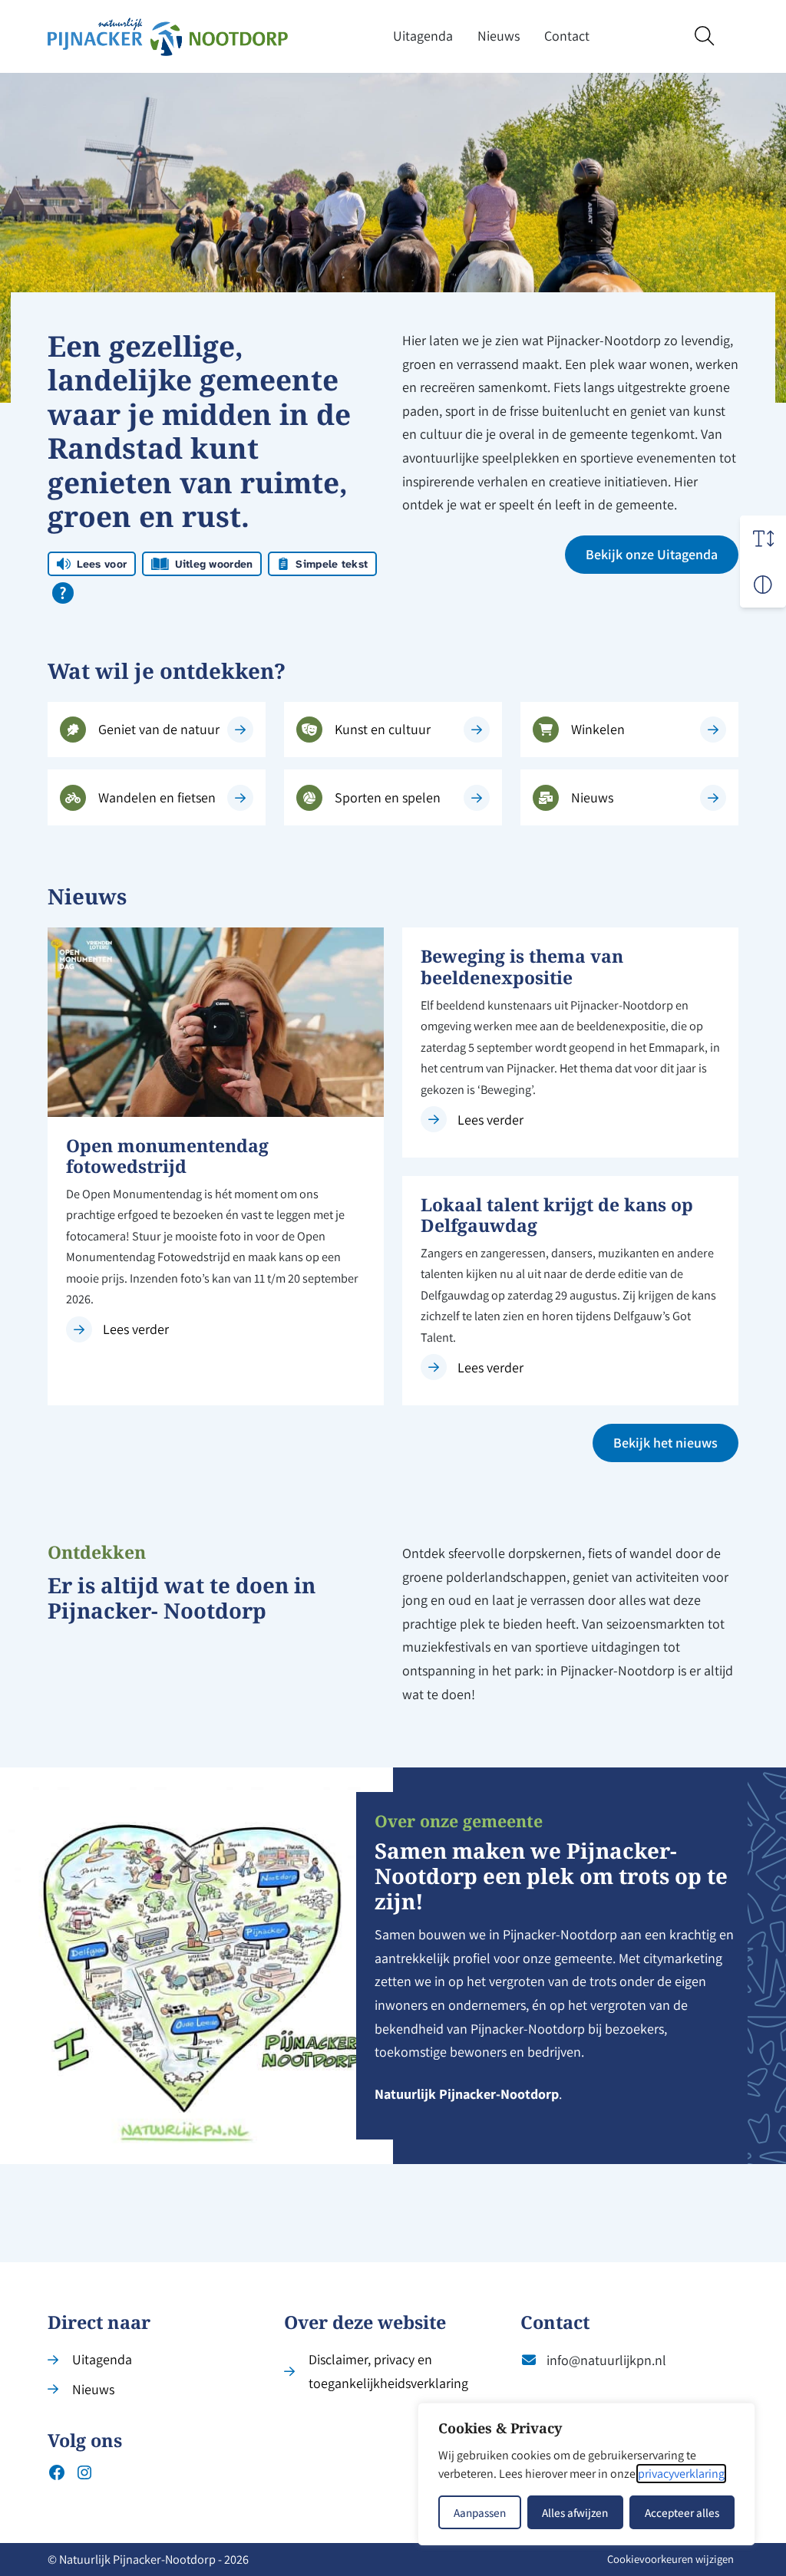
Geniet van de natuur (159, 729)
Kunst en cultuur (383, 729)
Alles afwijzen (575, 2512)
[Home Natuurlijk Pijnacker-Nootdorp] (168, 37)
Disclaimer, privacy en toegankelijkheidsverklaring (388, 2371)
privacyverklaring (681, 2474)
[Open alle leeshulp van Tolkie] (63, 593)
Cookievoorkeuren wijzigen (670, 2559)
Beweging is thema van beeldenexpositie (522, 967)
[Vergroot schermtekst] (763, 539)
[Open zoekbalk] (704, 36)
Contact (567, 36)
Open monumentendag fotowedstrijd (167, 1156)
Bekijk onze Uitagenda (652, 554)
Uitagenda (423, 36)
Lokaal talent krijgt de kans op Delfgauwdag (557, 1215)
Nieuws (499, 36)
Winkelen (598, 729)
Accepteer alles (682, 2512)
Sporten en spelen (388, 797)
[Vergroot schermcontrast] (763, 585)
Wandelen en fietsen (157, 797)
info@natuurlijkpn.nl (606, 2360)
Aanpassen (480, 2512)
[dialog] (586, 2474)
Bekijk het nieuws (665, 1443)
